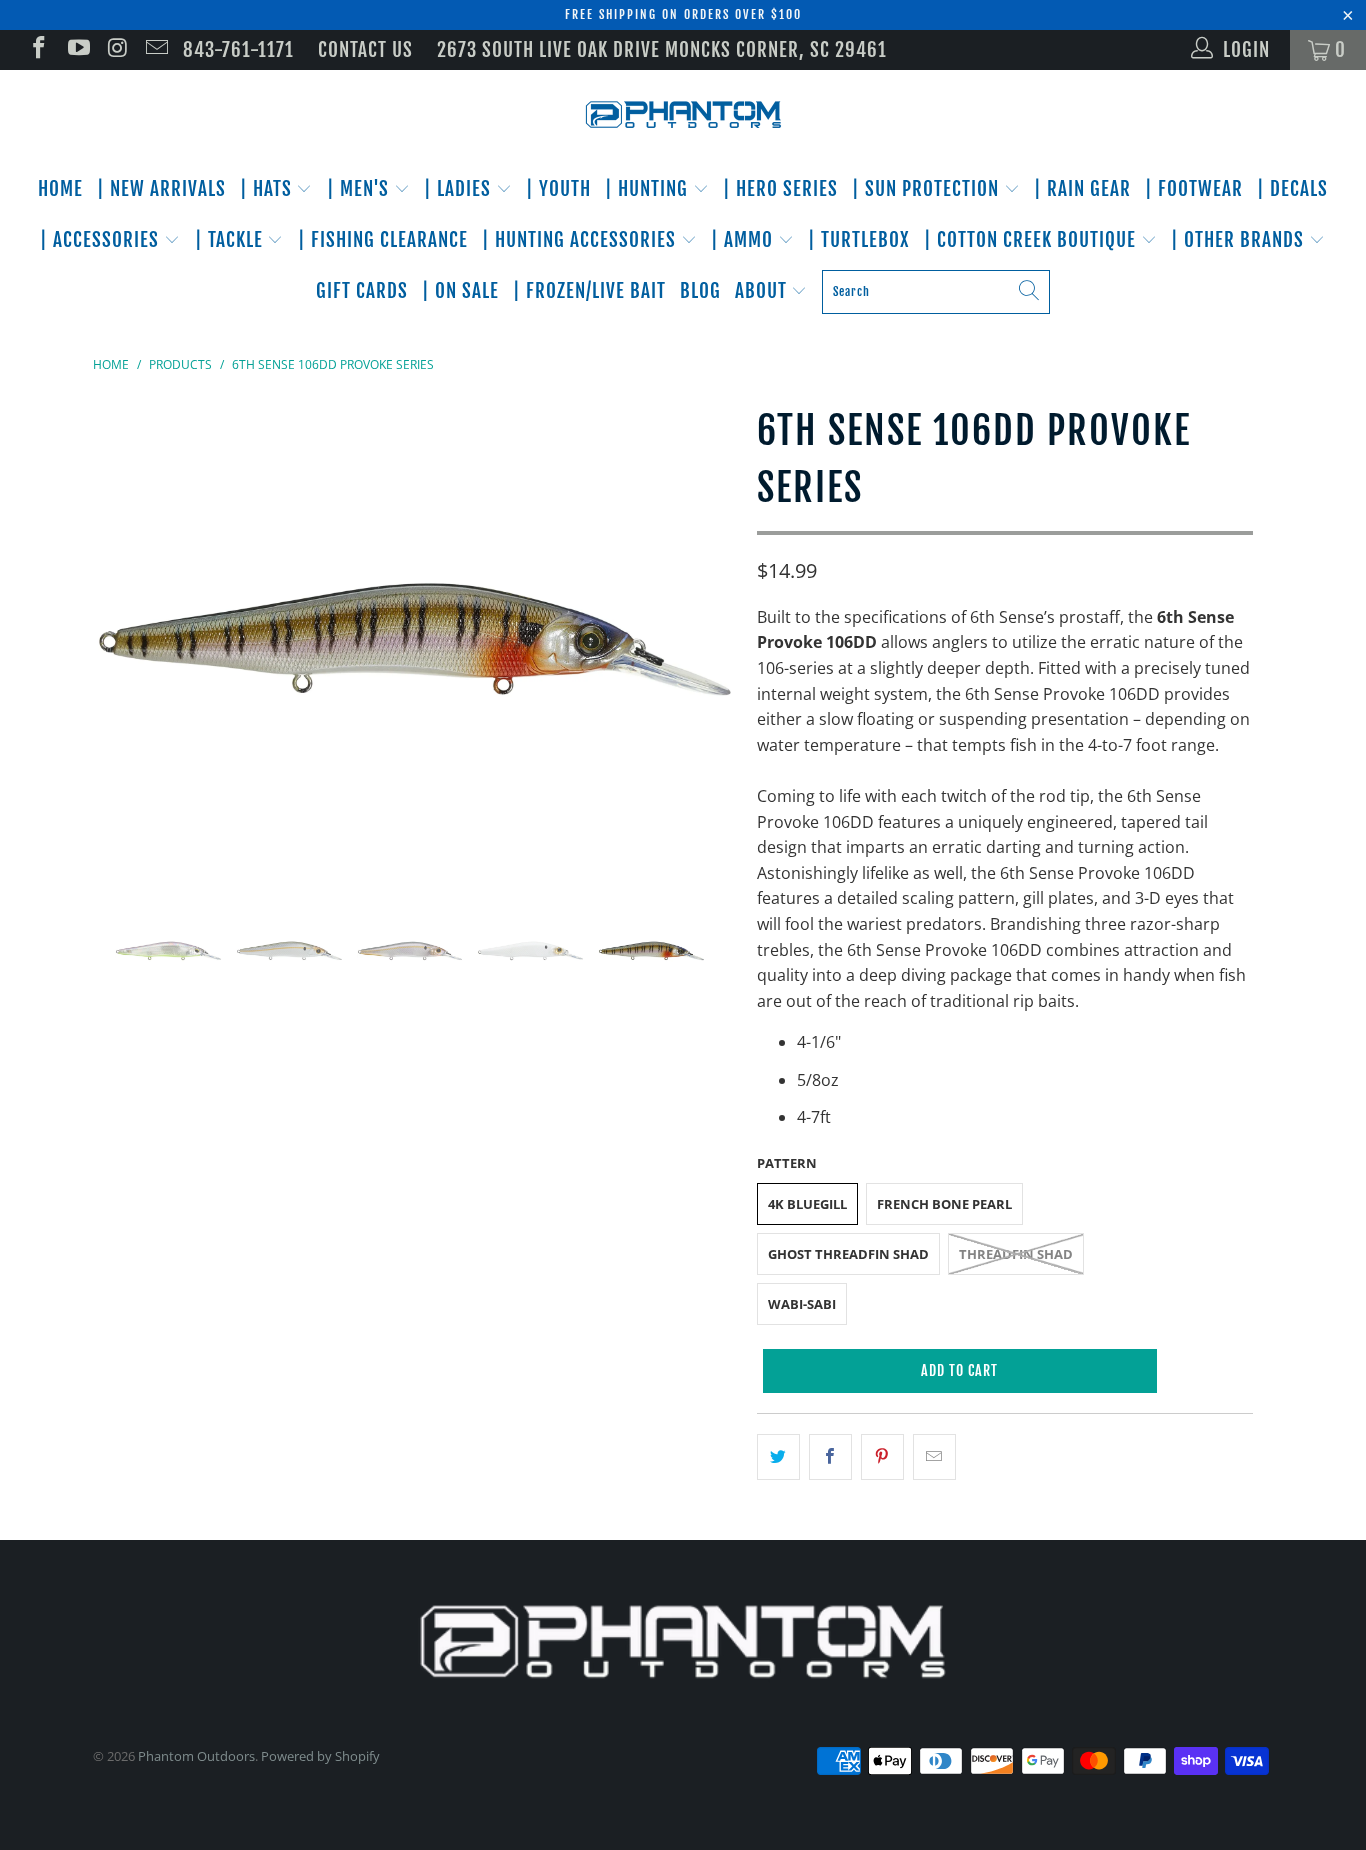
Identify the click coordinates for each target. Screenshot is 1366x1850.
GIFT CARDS (362, 291)
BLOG (700, 291)
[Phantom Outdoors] (683, 115)
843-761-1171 (238, 50)
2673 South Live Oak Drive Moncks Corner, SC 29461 (662, 50)
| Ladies (460, 189)
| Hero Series (780, 189)
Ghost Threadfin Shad (848, 1254)
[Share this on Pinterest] (882, 1457)
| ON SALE (460, 291)
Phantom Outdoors (196, 1756)
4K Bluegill (807, 1204)
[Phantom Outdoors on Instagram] (116, 50)
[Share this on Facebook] (830, 1457)
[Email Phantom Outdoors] (155, 50)
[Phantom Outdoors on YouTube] (76, 50)
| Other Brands (1240, 240)
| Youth (558, 189)
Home (60, 189)
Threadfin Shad (1016, 1254)
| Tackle (231, 240)
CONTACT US (365, 50)
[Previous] (127, 639)
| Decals (1292, 189)
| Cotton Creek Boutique (1032, 240)
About (763, 291)
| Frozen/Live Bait (589, 291)
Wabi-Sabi (802, 1304)
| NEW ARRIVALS (161, 189)
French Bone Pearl (944, 1204)
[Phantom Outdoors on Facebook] (37, 50)
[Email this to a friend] (934, 1457)
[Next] (702, 639)
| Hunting (649, 189)
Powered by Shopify (320, 1756)
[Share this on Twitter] (778, 1457)
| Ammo (744, 240)
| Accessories (102, 240)
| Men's (360, 189)
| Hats (268, 189)
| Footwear (1194, 189)
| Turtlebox (859, 240)
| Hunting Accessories (581, 240)
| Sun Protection (928, 189)
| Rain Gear (1082, 189)
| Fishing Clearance (383, 240)
